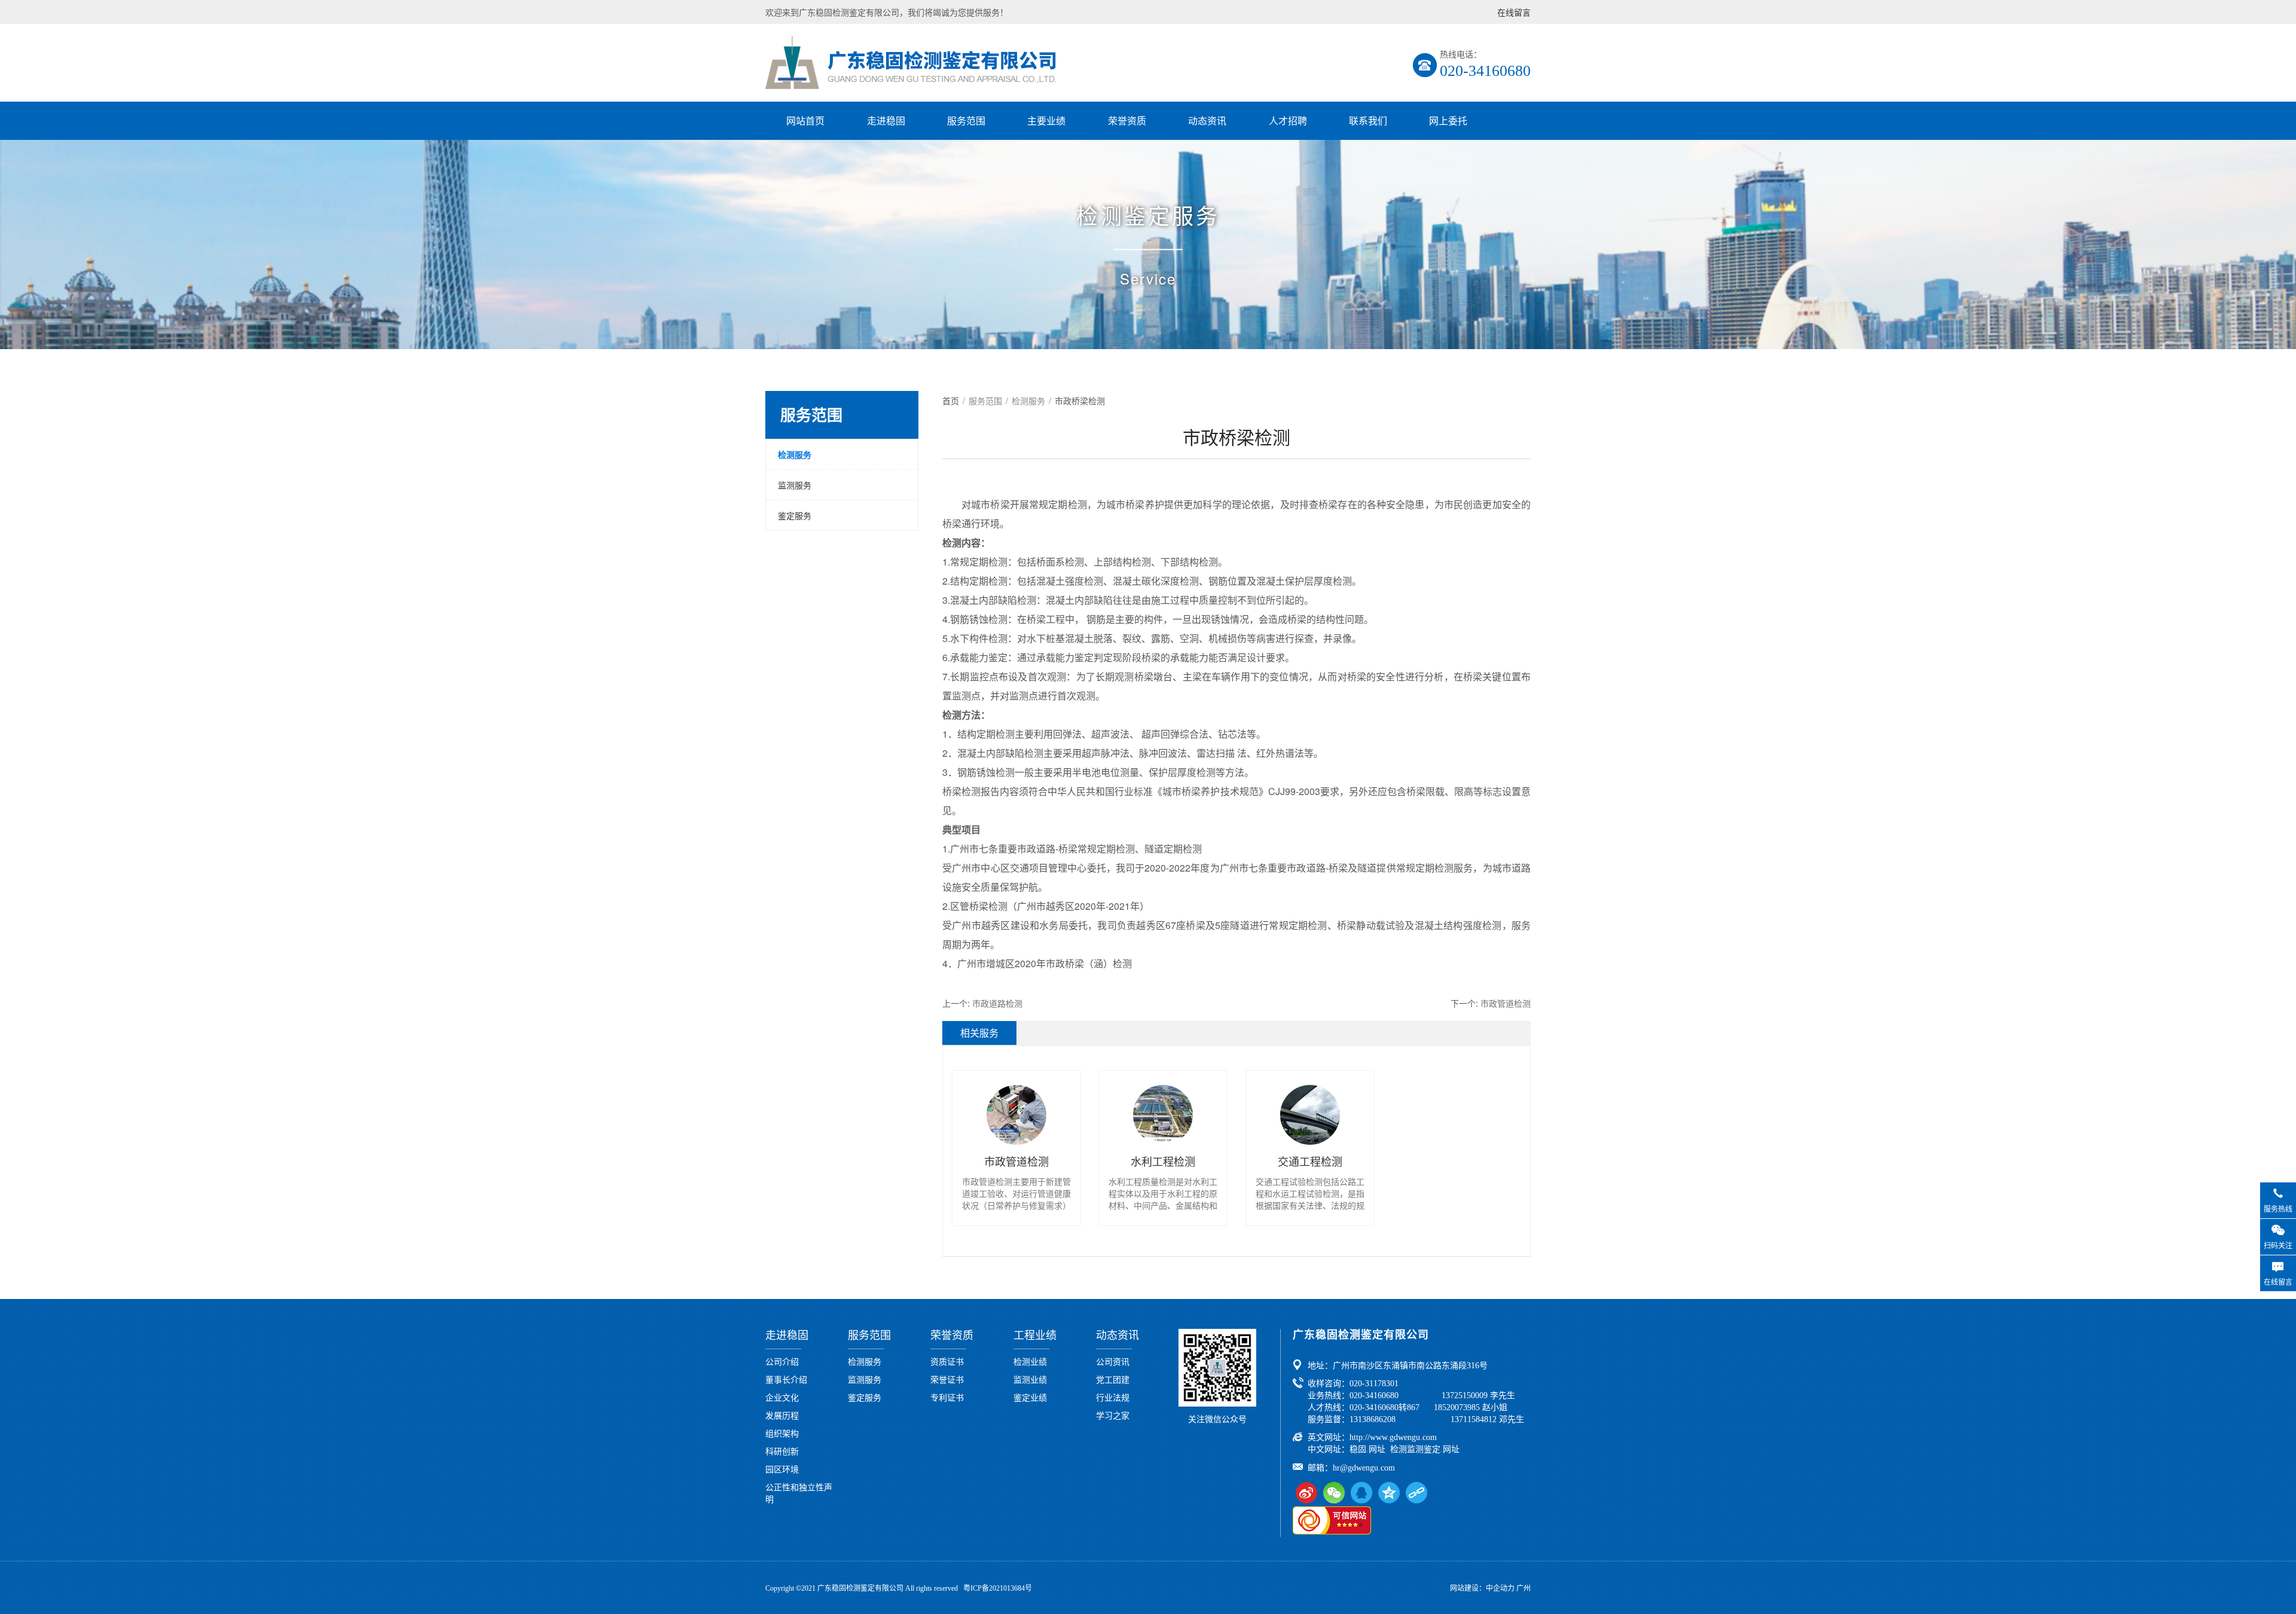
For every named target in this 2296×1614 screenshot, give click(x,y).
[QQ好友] (1361, 1493)
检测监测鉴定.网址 (1425, 1449)
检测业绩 (1030, 1361)
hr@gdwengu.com (1364, 1468)
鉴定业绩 (1030, 1397)
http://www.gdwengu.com (1393, 1437)
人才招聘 (1288, 120)
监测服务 (795, 485)
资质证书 (947, 1361)
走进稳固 (886, 120)
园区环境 (782, 1469)
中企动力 (1500, 1588)
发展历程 (782, 1415)
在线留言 (1514, 12)
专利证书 (947, 1397)
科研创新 (782, 1451)
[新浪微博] (1306, 1493)
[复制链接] (1416, 1493)
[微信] (1334, 1493)
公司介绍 (782, 1361)
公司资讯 (1113, 1361)
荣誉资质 (1127, 120)
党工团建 (1113, 1379)
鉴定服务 (795, 515)
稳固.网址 (1367, 1449)
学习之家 (1113, 1415)
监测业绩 (1030, 1379)
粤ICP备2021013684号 (998, 1588)
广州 (1523, 1588)
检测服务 (795, 454)
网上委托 (1448, 120)
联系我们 (1368, 120)
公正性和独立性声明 (799, 1493)
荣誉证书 (947, 1379)
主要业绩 (1046, 120)
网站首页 (805, 120)
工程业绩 (1035, 1335)
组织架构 (782, 1433)
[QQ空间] (1389, 1493)
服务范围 (966, 120)
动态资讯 (1207, 120)
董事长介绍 (786, 1379)
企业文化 (782, 1397)
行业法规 (1113, 1397)
